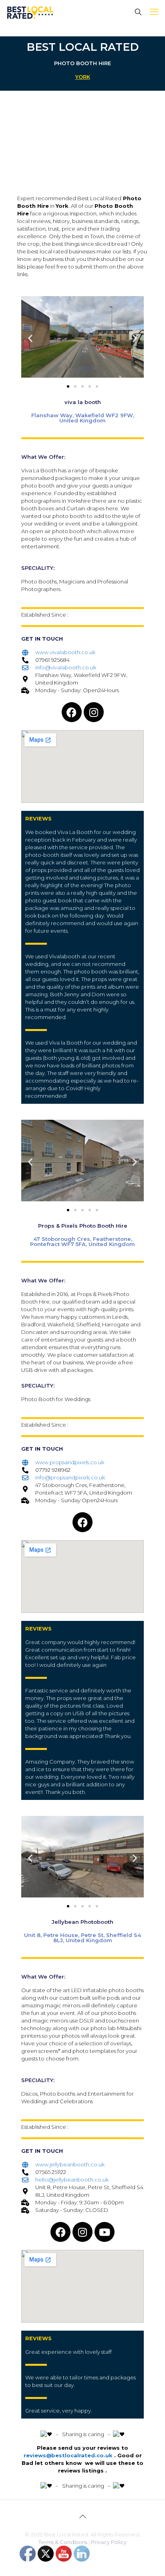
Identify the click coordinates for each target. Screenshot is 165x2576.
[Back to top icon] (82, 2516)
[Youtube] (105, 2232)
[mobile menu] (154, 12)
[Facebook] (72, 712)
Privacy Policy (109, 2542)
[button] (30, 338)
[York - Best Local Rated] (30, 12)
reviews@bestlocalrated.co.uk (68, 2455)
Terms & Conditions (63, 2542)
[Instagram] (94, 712)
